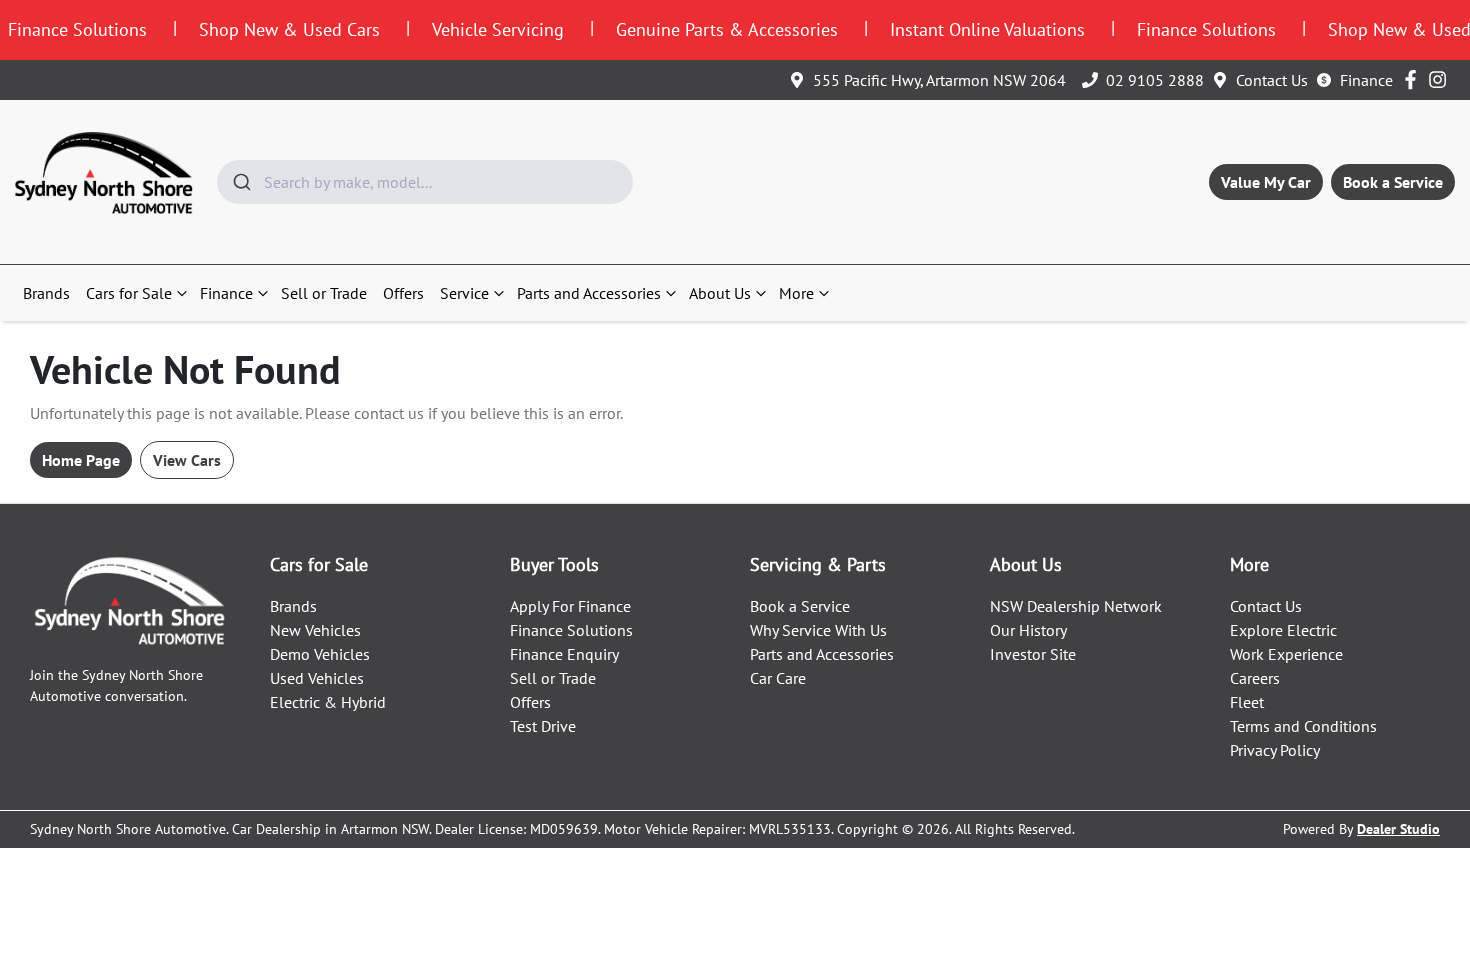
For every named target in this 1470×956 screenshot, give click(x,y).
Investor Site (1033, 654)
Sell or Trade (324, 293)
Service (464, 293)
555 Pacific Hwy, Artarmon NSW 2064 (939, 80)
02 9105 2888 (1155, 80)
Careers (1255, 678)
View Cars (187, 460)
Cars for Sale (129, 293)
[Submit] (240, 182)
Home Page (81, 460)
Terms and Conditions (1303, 726)
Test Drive (543, 726)
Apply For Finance (570, 606)
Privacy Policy (1275, 750)
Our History (1028, 630)
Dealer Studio (1398, 829)
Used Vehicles (317, 678)
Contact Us (1272, 80)
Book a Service (1393, 182)
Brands (46, 293)
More (796, 293)
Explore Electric (1283, 630)
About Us (720, 293)
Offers (403, 293)
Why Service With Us (818, 630)
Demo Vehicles (320, 654)
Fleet (1247, 702)
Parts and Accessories (589, 293)
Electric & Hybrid (328, 702)
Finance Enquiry (564, 654)
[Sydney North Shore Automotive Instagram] (1441, 79)
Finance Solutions (571, 630)
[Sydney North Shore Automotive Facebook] (1414, 79)
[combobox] (425, 182)
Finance (1366, 80)
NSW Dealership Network (1076, 606)
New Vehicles (315, 630)
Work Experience (1286, 654)
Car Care (778, 678)
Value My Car (1266, 182)
